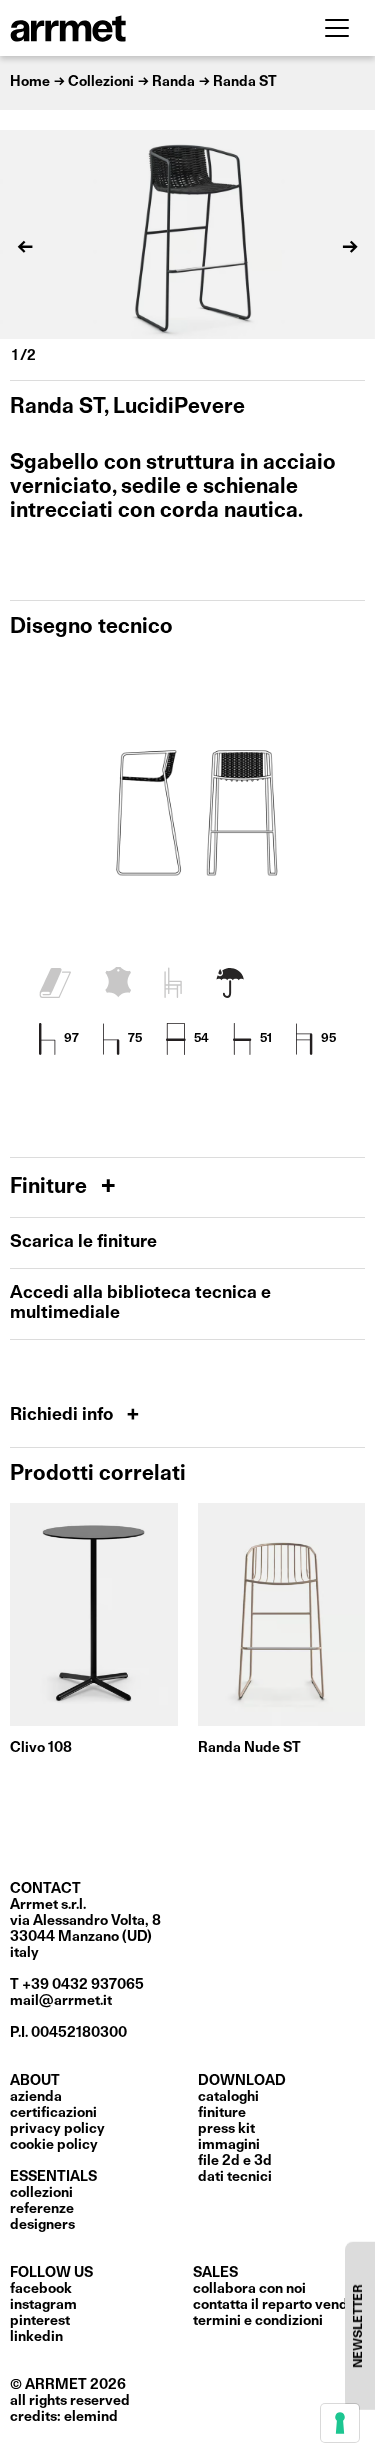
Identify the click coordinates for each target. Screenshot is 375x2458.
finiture (222, 2113)
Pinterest (40, 2321)
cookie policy (54, 2145)
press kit (226, 2129)
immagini (229, 2145)
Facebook (41, 2289)
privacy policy (57, 2129)
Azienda (36, 2097)
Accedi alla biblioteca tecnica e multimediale (140, 1303)
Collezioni (41, 2193)
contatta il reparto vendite (279, 2305)
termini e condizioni (258, 2321)
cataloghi (228, 2097)
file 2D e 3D (235, 2161)
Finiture (51, 1187)
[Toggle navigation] (337, 28)
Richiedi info (63, 1415)
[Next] (350, 247)
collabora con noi (249, 2289)
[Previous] (25, 247)
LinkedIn (36, 2337)
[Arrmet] (123, 28)
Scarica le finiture (83, 1242)
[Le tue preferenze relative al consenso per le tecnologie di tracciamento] (340, 2423)
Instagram (43, 2305)
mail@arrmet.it (61, 2001)
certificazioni (53, 2113)
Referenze (42, 2209)
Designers (42, 2225)
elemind (91, 2417)
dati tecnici (235, 2177)
